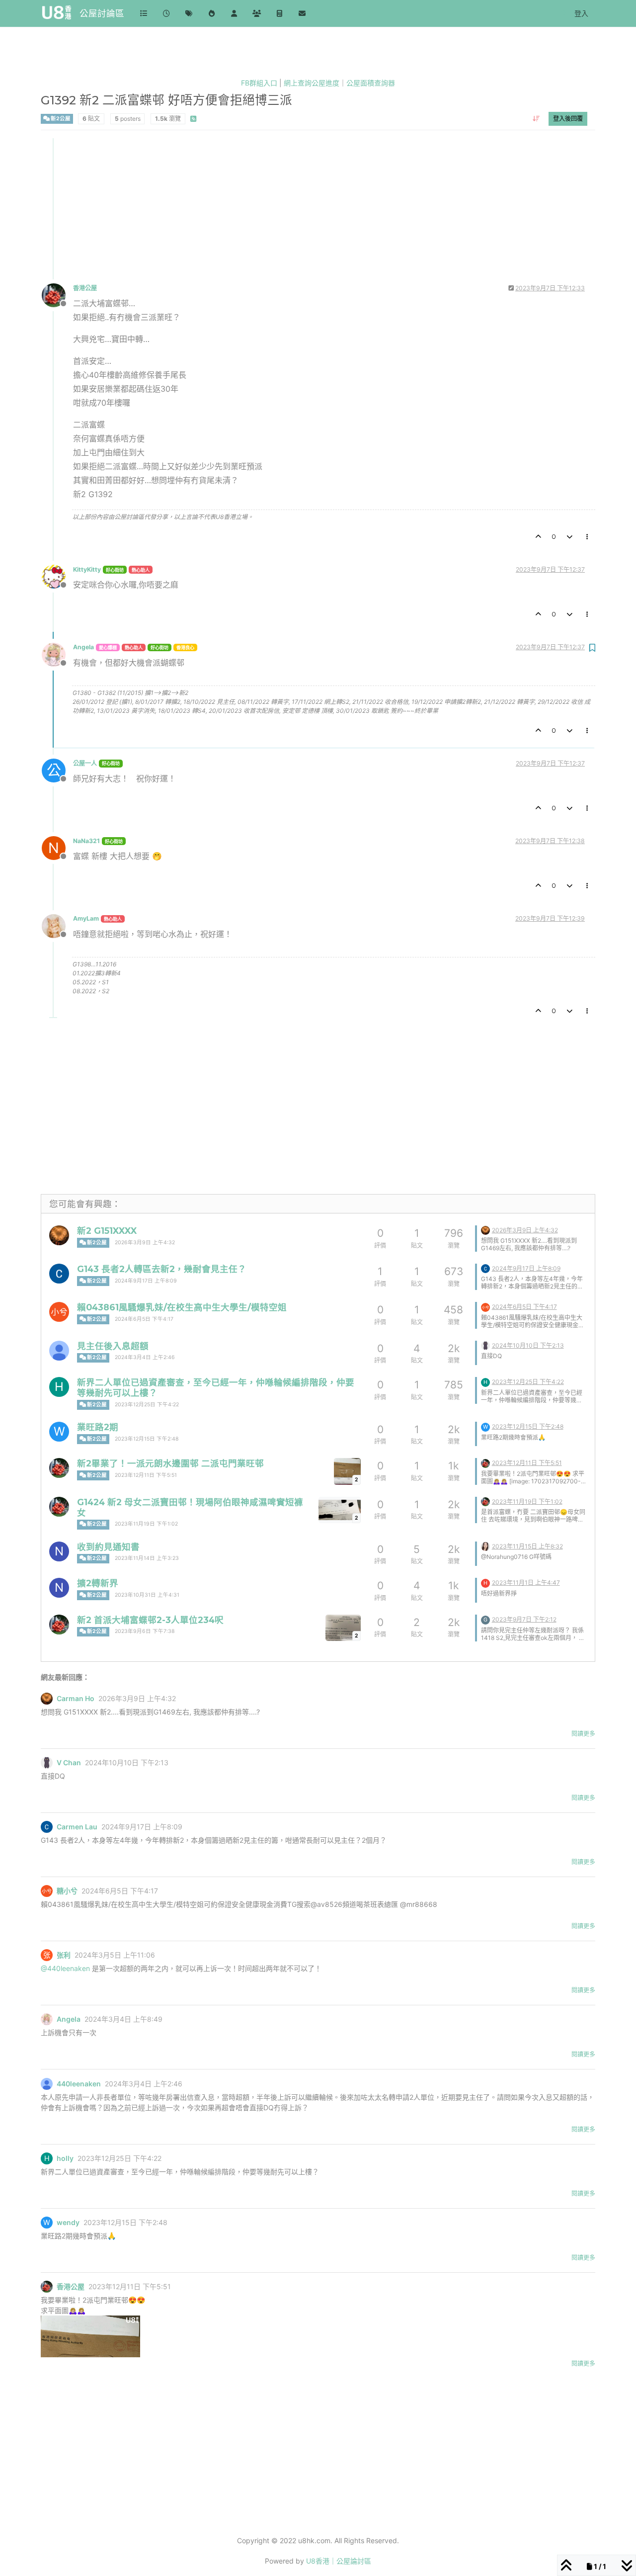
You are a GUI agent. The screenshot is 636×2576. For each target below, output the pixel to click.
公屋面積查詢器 (371, 83)
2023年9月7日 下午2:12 (524, 1619)
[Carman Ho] (59, 1235)
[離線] (57, 295)
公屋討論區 (102, 13)
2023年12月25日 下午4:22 (147, 1405)
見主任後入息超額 (113, 1346)
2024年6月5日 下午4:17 (144, 1319)
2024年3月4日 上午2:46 (145, 1357)
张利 (64, 1955)
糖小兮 (67, 1891)
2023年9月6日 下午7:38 (145, 1631)
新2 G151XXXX (107, 1231)
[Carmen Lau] (59, 1274)
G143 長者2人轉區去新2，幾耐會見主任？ (162, 1269)
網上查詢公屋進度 (312, 83)
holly (65, 2158)
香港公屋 (85, 288)
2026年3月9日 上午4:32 (145, 1243)
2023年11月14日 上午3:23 (147, 1558)
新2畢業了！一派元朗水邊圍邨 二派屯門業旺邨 (170, 1463)
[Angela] (47, 2019)
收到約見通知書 (108, 1547)
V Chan (69, 1763)
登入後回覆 (568, 118)
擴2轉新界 (98, 1583)
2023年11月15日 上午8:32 (527, 1546)
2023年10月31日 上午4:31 (147, 1595)
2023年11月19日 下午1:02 (146, 1524)
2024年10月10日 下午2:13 (528, 1345)
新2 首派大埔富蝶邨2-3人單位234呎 (150, 1620)
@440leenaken (65, 1968)
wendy (68, 2223)
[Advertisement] (318, 208)
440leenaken (79, 2084)
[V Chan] (485, 1345)
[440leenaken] (59, 1351)
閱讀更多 (583, 1734)
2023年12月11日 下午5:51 (146, 1475)
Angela (83, 647)
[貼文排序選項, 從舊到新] (536, 118)
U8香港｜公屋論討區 (339, 2561)
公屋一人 (85, 763)
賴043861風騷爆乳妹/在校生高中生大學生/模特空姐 (182, 1307)
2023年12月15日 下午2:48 (147, 1439)
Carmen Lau (77, 1827)
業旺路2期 (98, 1427)
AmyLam (86, 918)
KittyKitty (87, 569)
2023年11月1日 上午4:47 (526, 1583)
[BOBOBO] (485, 1546)
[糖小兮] (59, 1312)
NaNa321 (86, 841)
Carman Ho (76, 1699)
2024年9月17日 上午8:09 (146, 1281)
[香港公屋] (59, 1468)
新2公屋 (60, 118)
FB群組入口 (259, 83)
